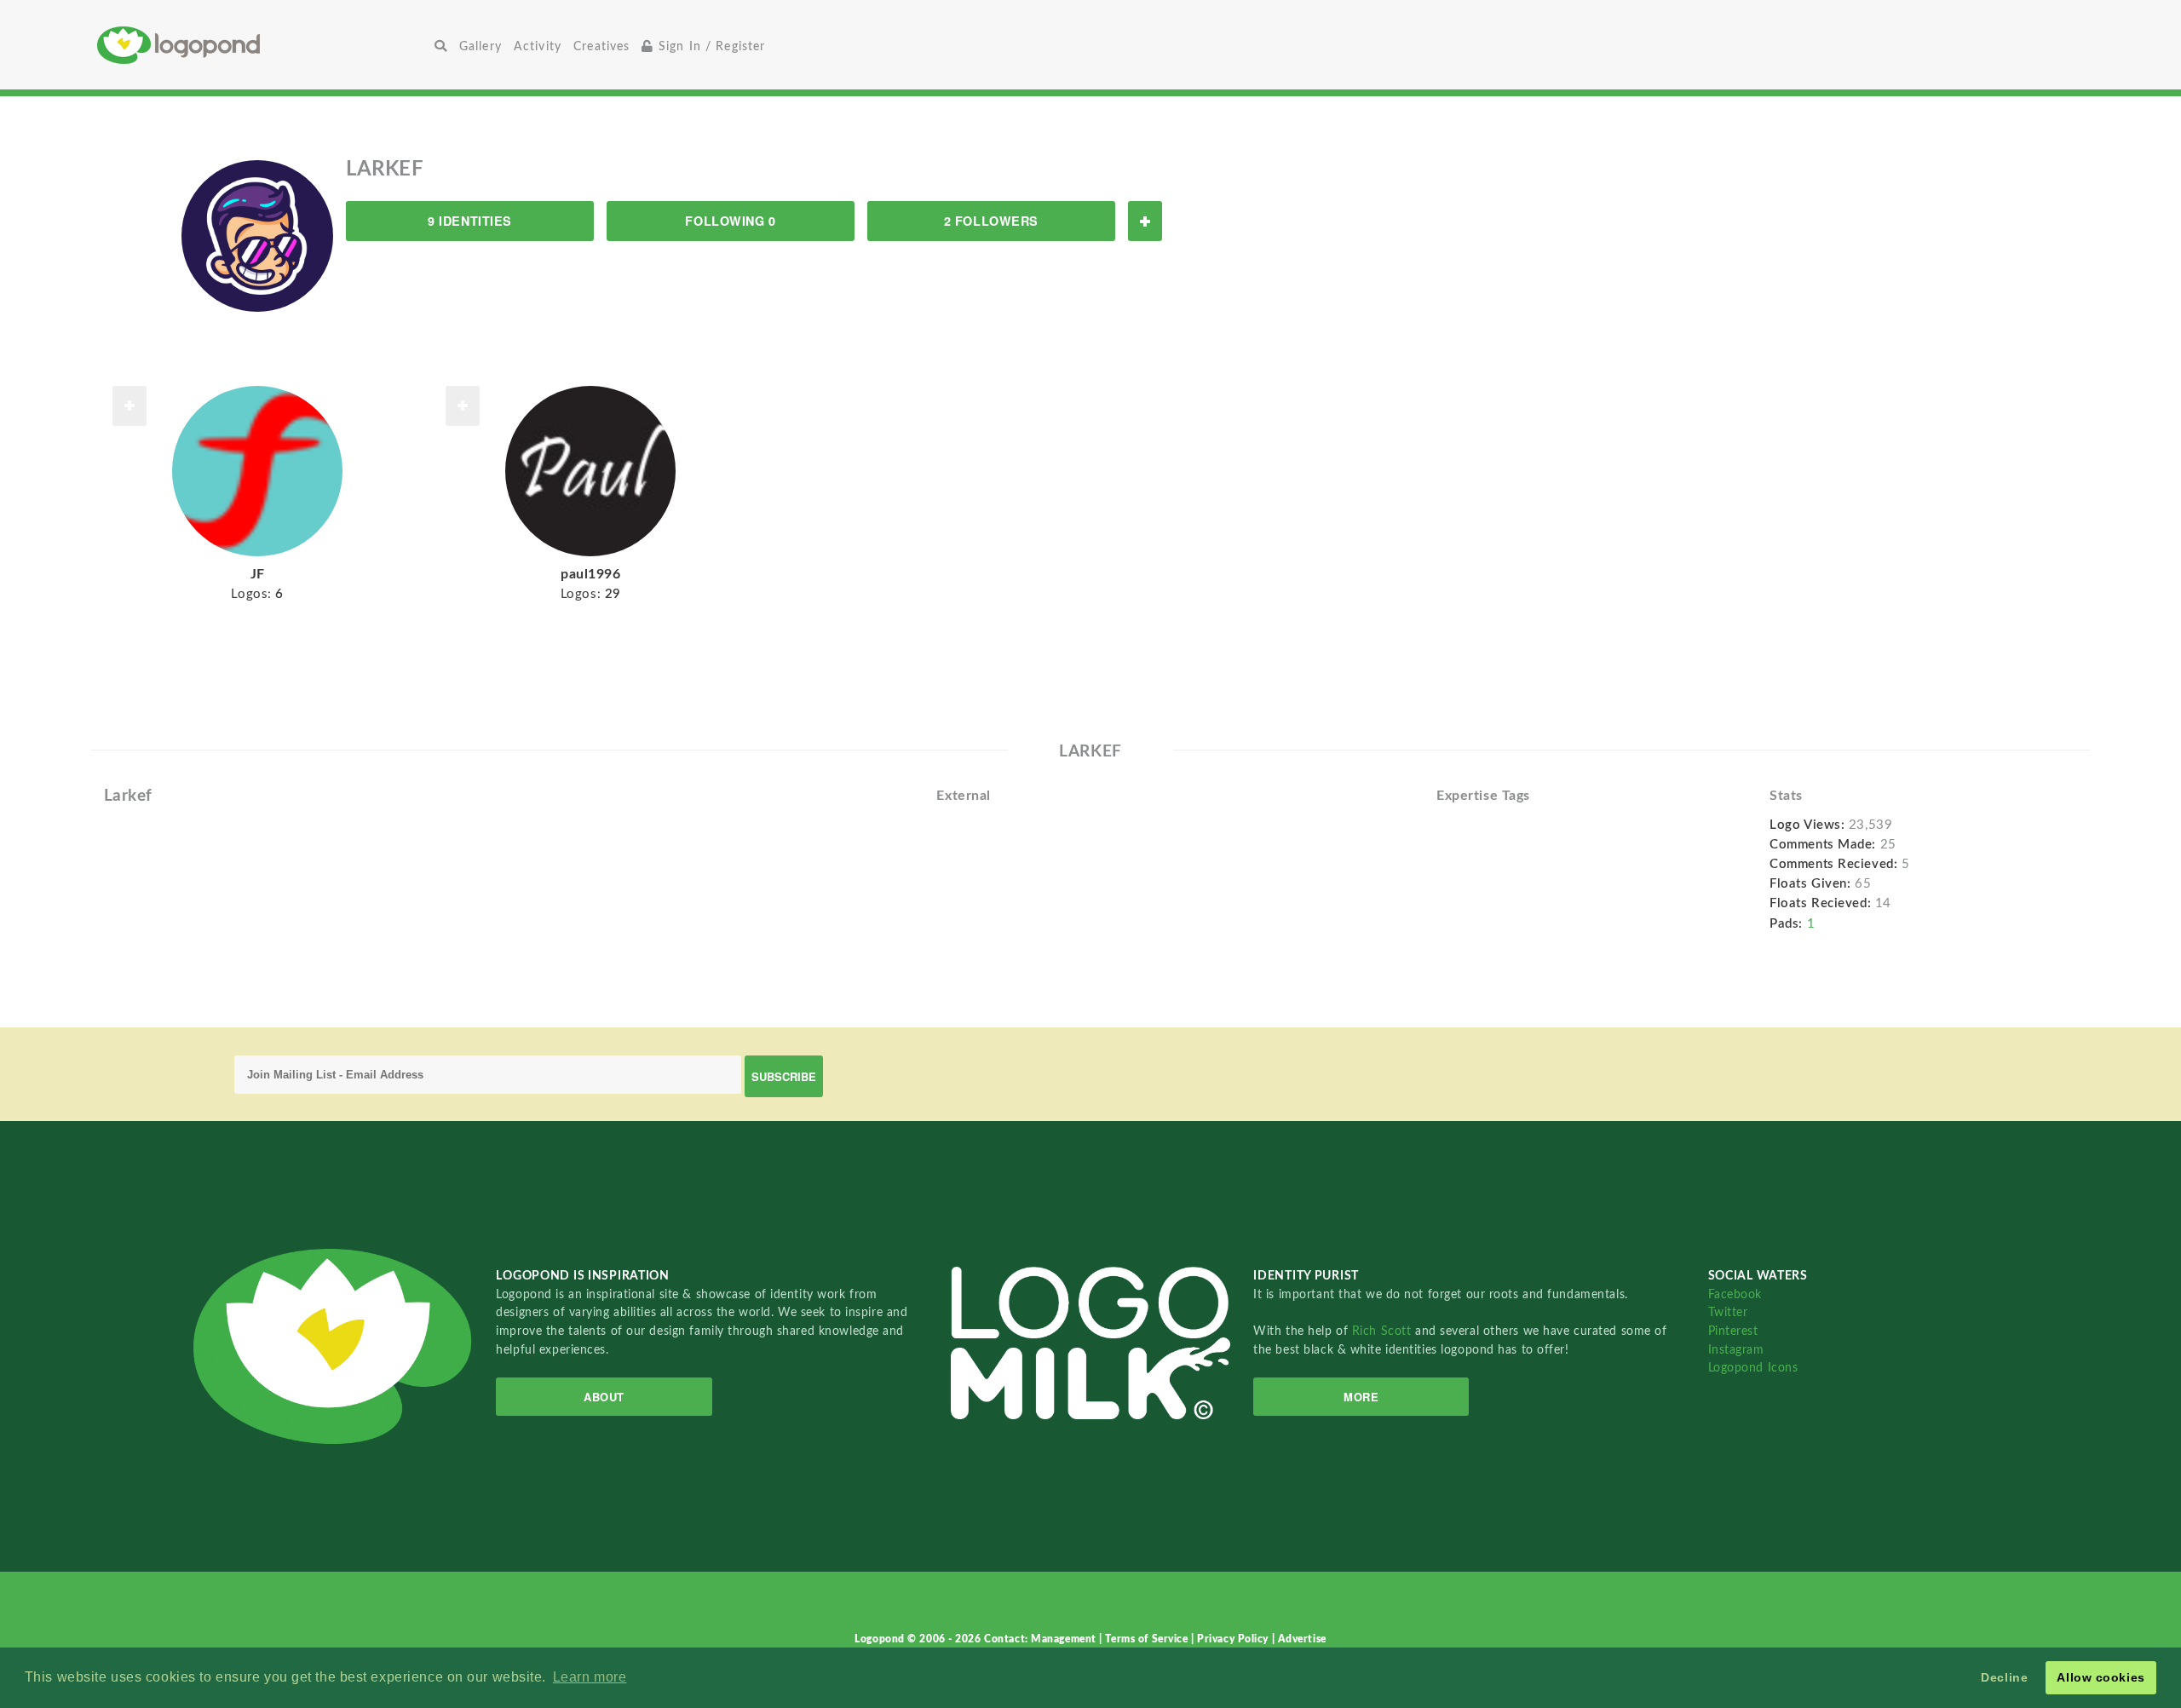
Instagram (1736, 1350)
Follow (1145, 221)
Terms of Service (1148, 1639)
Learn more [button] (590, 1677)
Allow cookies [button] (2100, 1677)
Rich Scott (1384, 1331)
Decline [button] (2004, 1677)
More (1361, 1397)
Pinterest (1733, 1331)
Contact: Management (1042, 1639)
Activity (538, 46)
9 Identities (470, 221)
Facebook (1735, 1294)
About (604, 1397)
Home (263, 45)
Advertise (1302, 1639)
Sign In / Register (710, 46)
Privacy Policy (1234, 1639)
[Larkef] (257, 235)
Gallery (481, 46)
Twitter (1728, 1312)
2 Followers (991, 221)
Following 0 (730, 221)
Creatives (601, 46)
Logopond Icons (1753, 1368)
